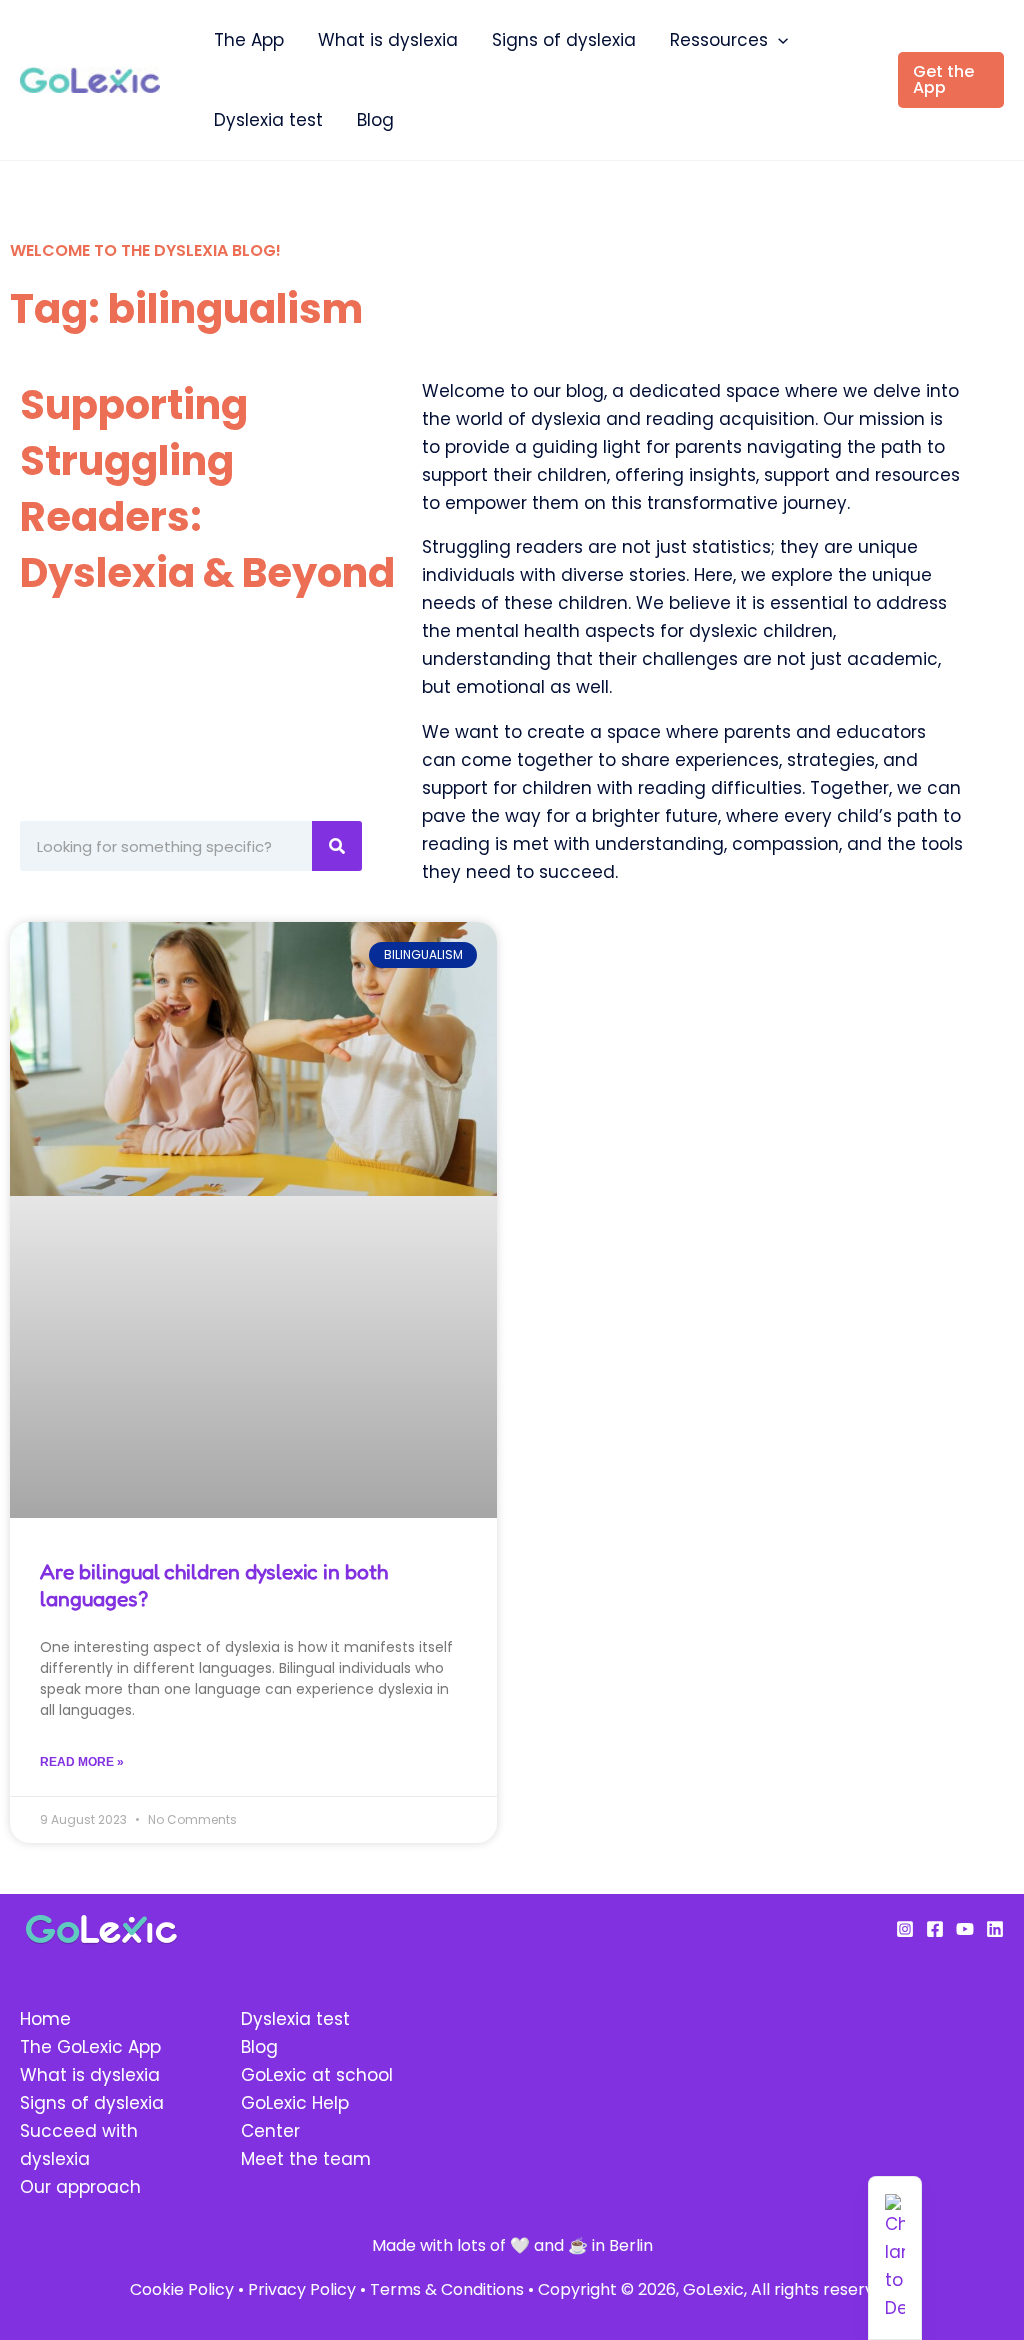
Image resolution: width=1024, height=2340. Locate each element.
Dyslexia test (268, 120)
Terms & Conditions (447, 2289)
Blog (375, 120)
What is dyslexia (388, 40)
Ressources (719, 40)
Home (45, 2019)
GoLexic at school (317, 2075)
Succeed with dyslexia (79, 2145)
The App (249, 40)
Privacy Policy (302, 2289)
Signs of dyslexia (564, 40)
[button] (778, 40)
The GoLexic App (90, 2047)
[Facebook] (935, 1929)
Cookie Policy (182, 2289)
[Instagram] (905, 1929)
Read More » (82, 1762)
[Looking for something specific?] (337, 846)
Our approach (80, 2187)
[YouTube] (965, 1929)
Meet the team (306, 2159)
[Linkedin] (995, 1929)
